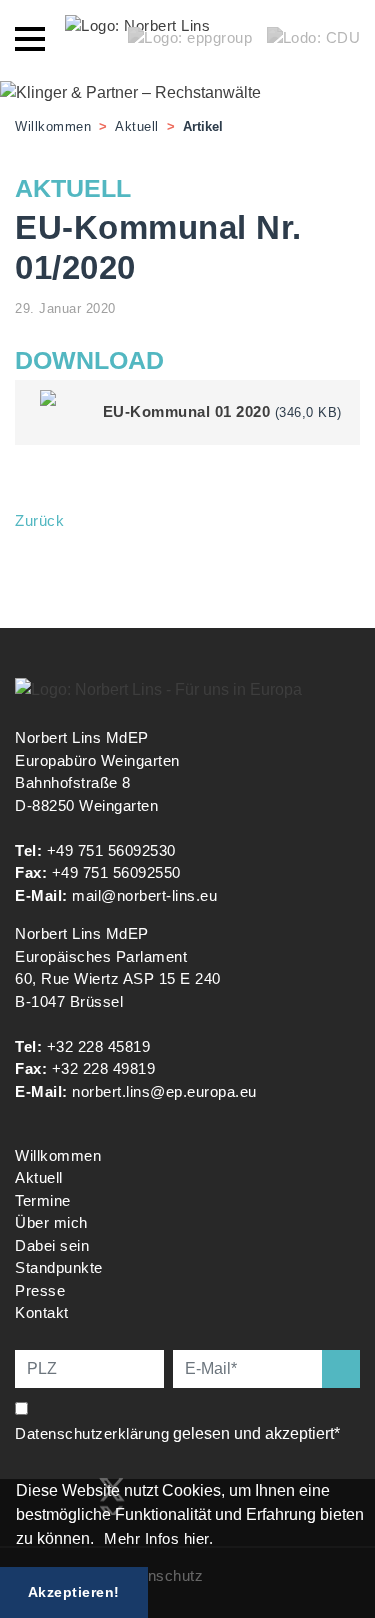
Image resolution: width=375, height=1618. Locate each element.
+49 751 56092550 (116, 872)
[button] (101, 1541)
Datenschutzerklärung (92, 1433)
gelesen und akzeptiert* (179, 1433)
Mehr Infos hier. (158, 1538)
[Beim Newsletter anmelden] (341, 1369)
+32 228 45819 (99, 1046)
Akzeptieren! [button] (74, 1592)
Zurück (39, 520)
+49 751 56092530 (111, 850)
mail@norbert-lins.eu (144, 895)
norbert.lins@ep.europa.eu (164, 1091)
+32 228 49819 (104, 1068)
